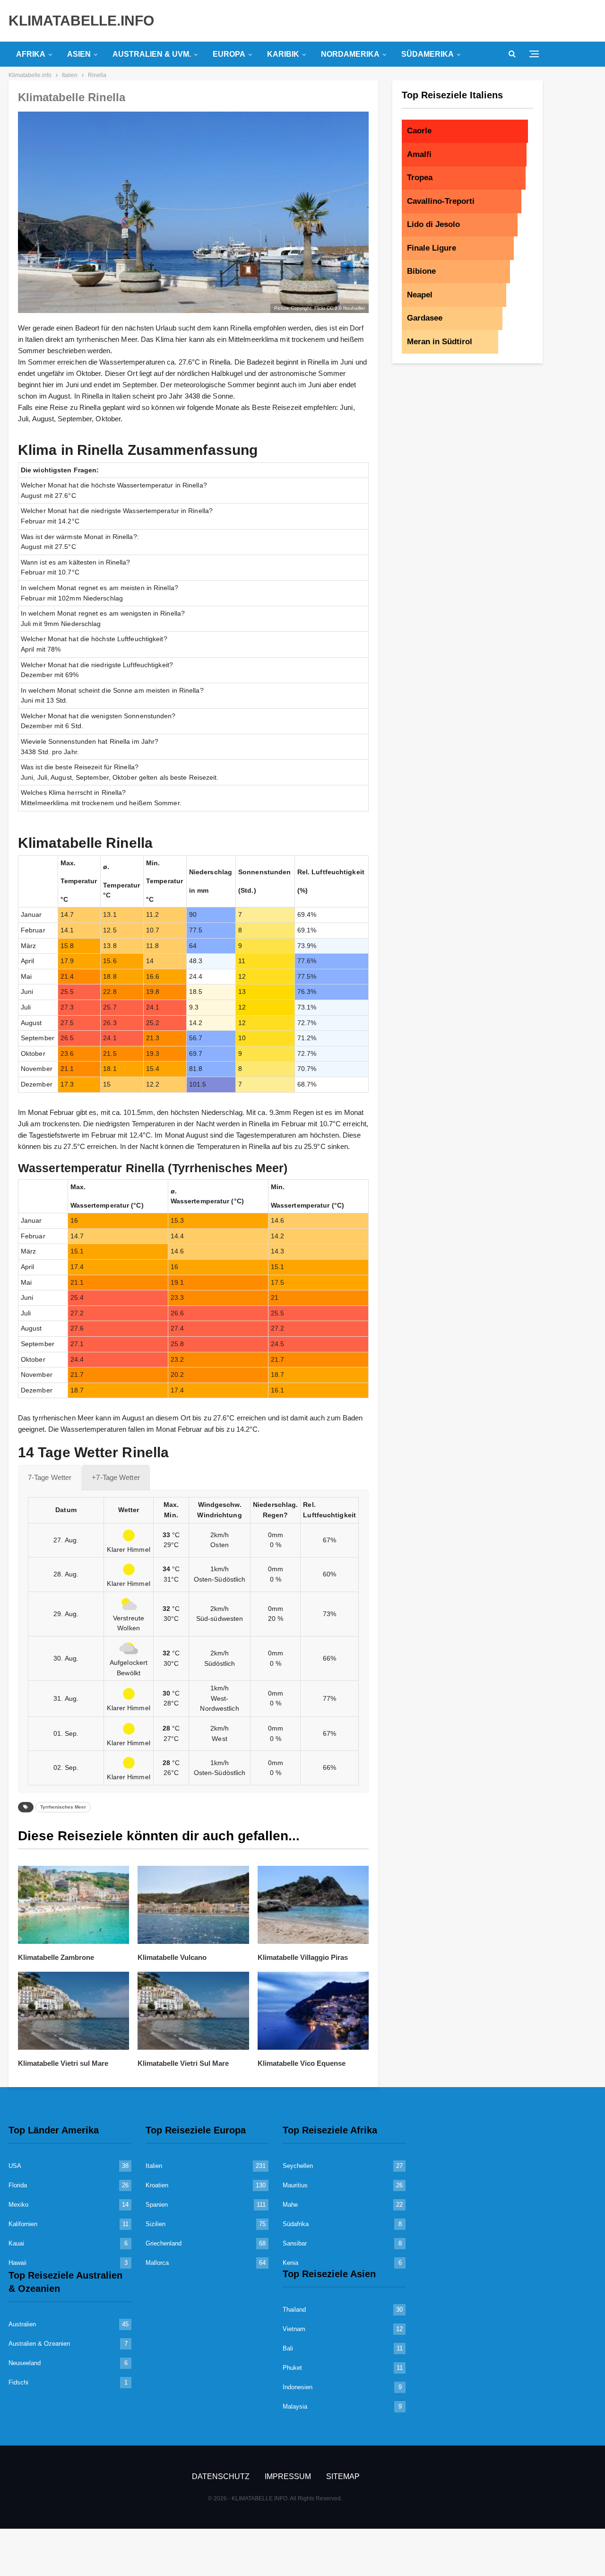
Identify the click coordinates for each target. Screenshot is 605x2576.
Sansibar (295, 2243)
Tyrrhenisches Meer (63, 1807)
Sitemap (343, 2476)
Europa (229, 54)
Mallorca (157, 2263)
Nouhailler (354, 308)
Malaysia (295, 2406)
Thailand (294, 2310)
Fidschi (18, 2382)
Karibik (283, 54)
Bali (288, 2348)
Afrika (31, 54)
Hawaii (17, 2263)
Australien (22, 2324)
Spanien (157, 2205)
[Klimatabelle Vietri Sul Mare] (193, 2011)
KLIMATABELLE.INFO (81, 21)
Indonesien (298, 2387)
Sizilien (156, 2224)
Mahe (290, 2205)
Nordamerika (350, 54)
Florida (18, 2185)
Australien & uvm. (152, 54)
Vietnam (294, 2329)
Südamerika (428, 54)
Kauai (16, 2243)
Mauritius (295, 2185)
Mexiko (18, 2205)
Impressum (288, 2476)
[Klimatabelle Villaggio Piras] (313, 1905)
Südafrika (296, 2224)
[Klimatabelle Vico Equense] (313, 2011)
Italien (154, 2166)
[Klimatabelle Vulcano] (193, 1905)
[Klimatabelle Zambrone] (73, 1905)
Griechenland (164, 2243)
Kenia (290, 2263)
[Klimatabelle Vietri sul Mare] (73, 2011)
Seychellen (298, 2166)
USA (15, 2166)
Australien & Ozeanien (39, 2344)
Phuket (292, 2368)
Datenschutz (221, 2476)
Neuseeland (25, 2363)
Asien (79, 54)
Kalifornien (23, 2224)
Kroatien (157, 2185)
